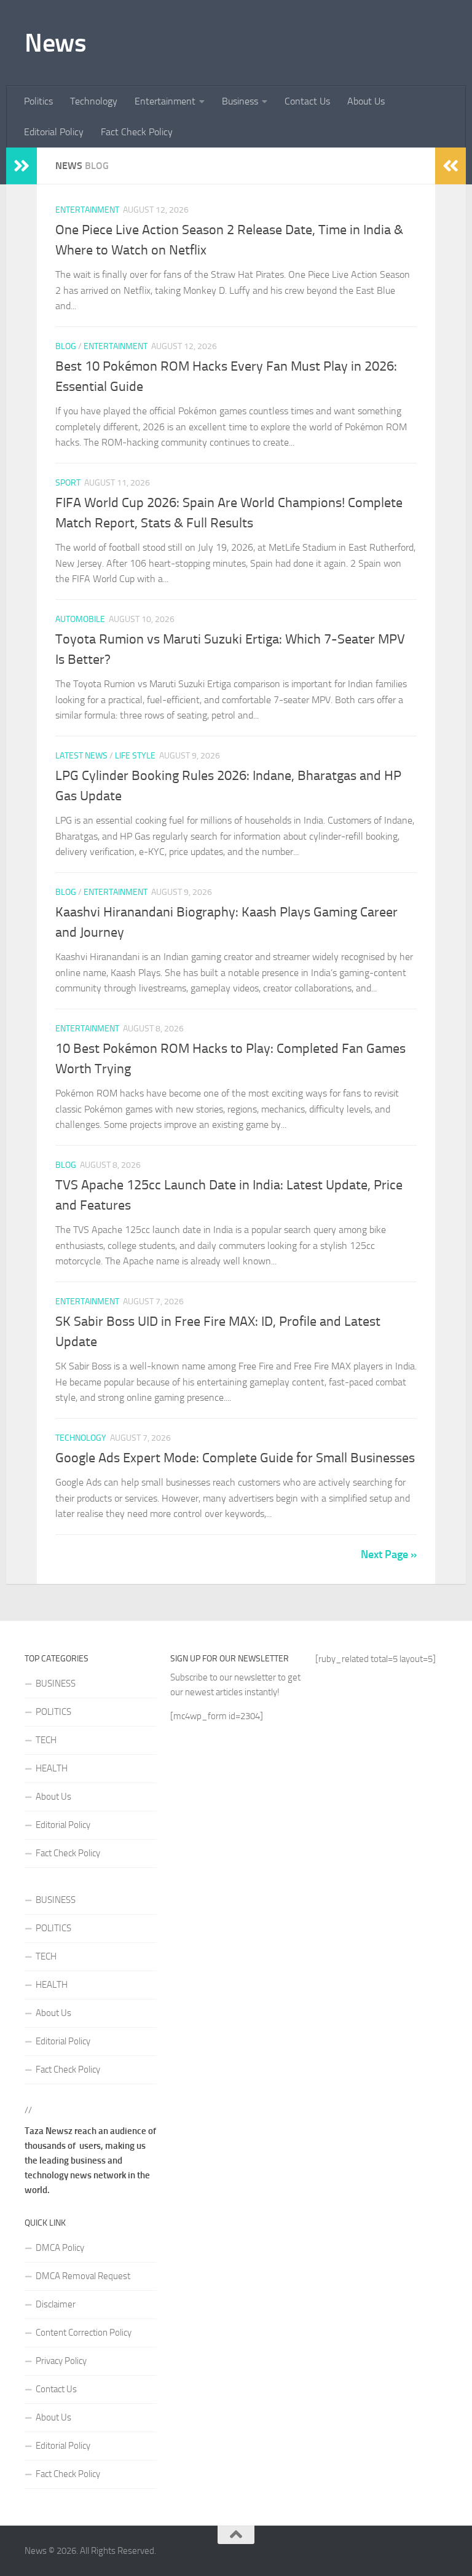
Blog (66, 346)
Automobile (80, 619)
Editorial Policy (54, 132)
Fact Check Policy (137, 132)
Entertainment (165, 101)
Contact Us (307, 101)
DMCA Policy (60, 2248)
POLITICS (53, 1712)
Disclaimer (56, 2304)
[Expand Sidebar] (22, 166)
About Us (366, 101)
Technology (94, 101)
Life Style (135, 756)
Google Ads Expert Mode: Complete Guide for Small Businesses (235, 1458)
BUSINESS (56, 1684)
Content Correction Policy (84, 2333)
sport (68, 483)
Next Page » (389, 1554)
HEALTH (52, 1768)
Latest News (81, 756)
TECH (46, 1740)
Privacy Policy (61, 2361)
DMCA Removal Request (83, 2276)
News (55, 43)
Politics (38, 101)
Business (240, 101)
